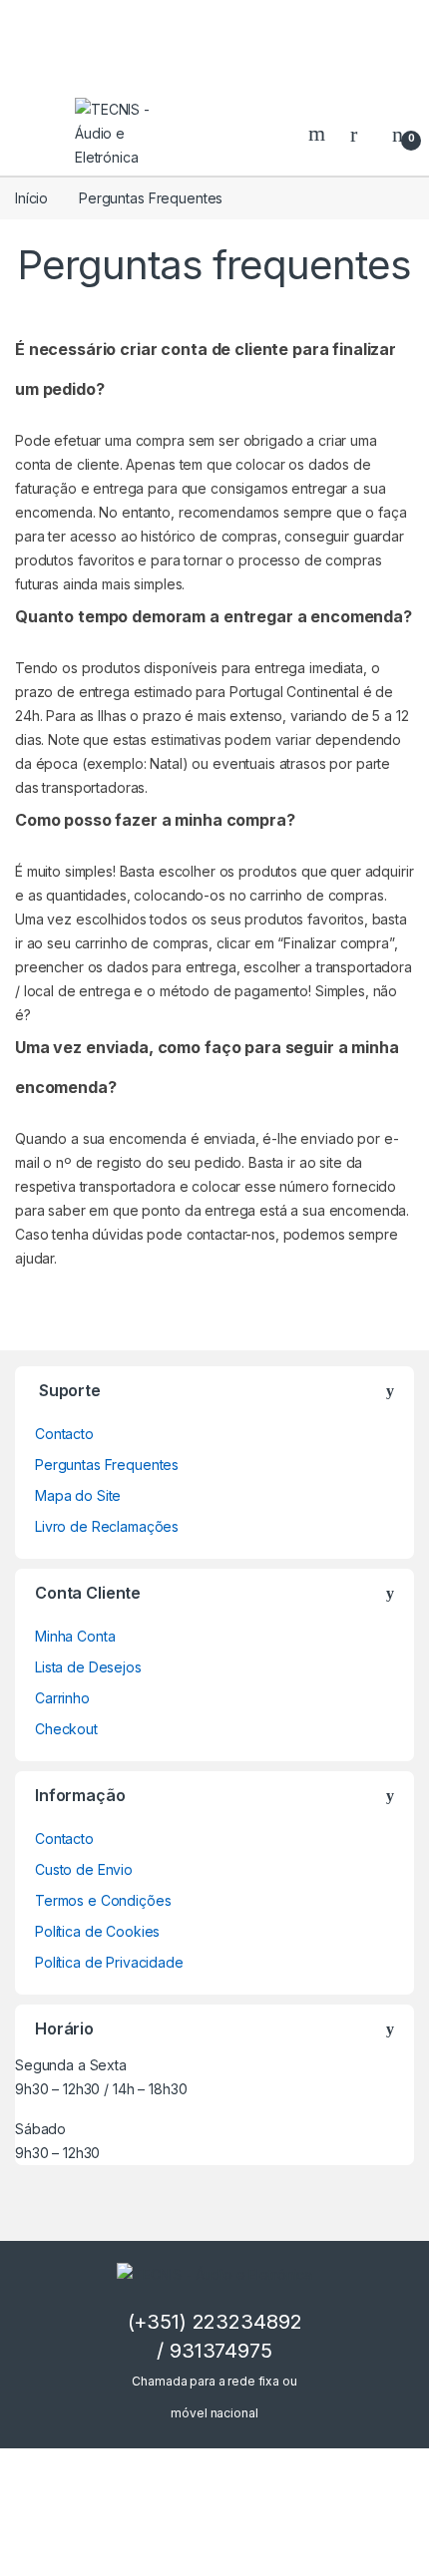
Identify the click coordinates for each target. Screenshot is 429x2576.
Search (319, 134)
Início (31, 198)
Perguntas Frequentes (107, 1465)
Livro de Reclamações (107, 1526)
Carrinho (62, 1698)
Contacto (64, 1434)
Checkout (66, 1729)
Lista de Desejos (88, 1667)
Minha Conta (75, 1636)
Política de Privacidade (109, 1962)
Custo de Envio (84, 1869)
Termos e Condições (103, 1900)
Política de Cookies (97, 1931)
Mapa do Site (78, 1495)
